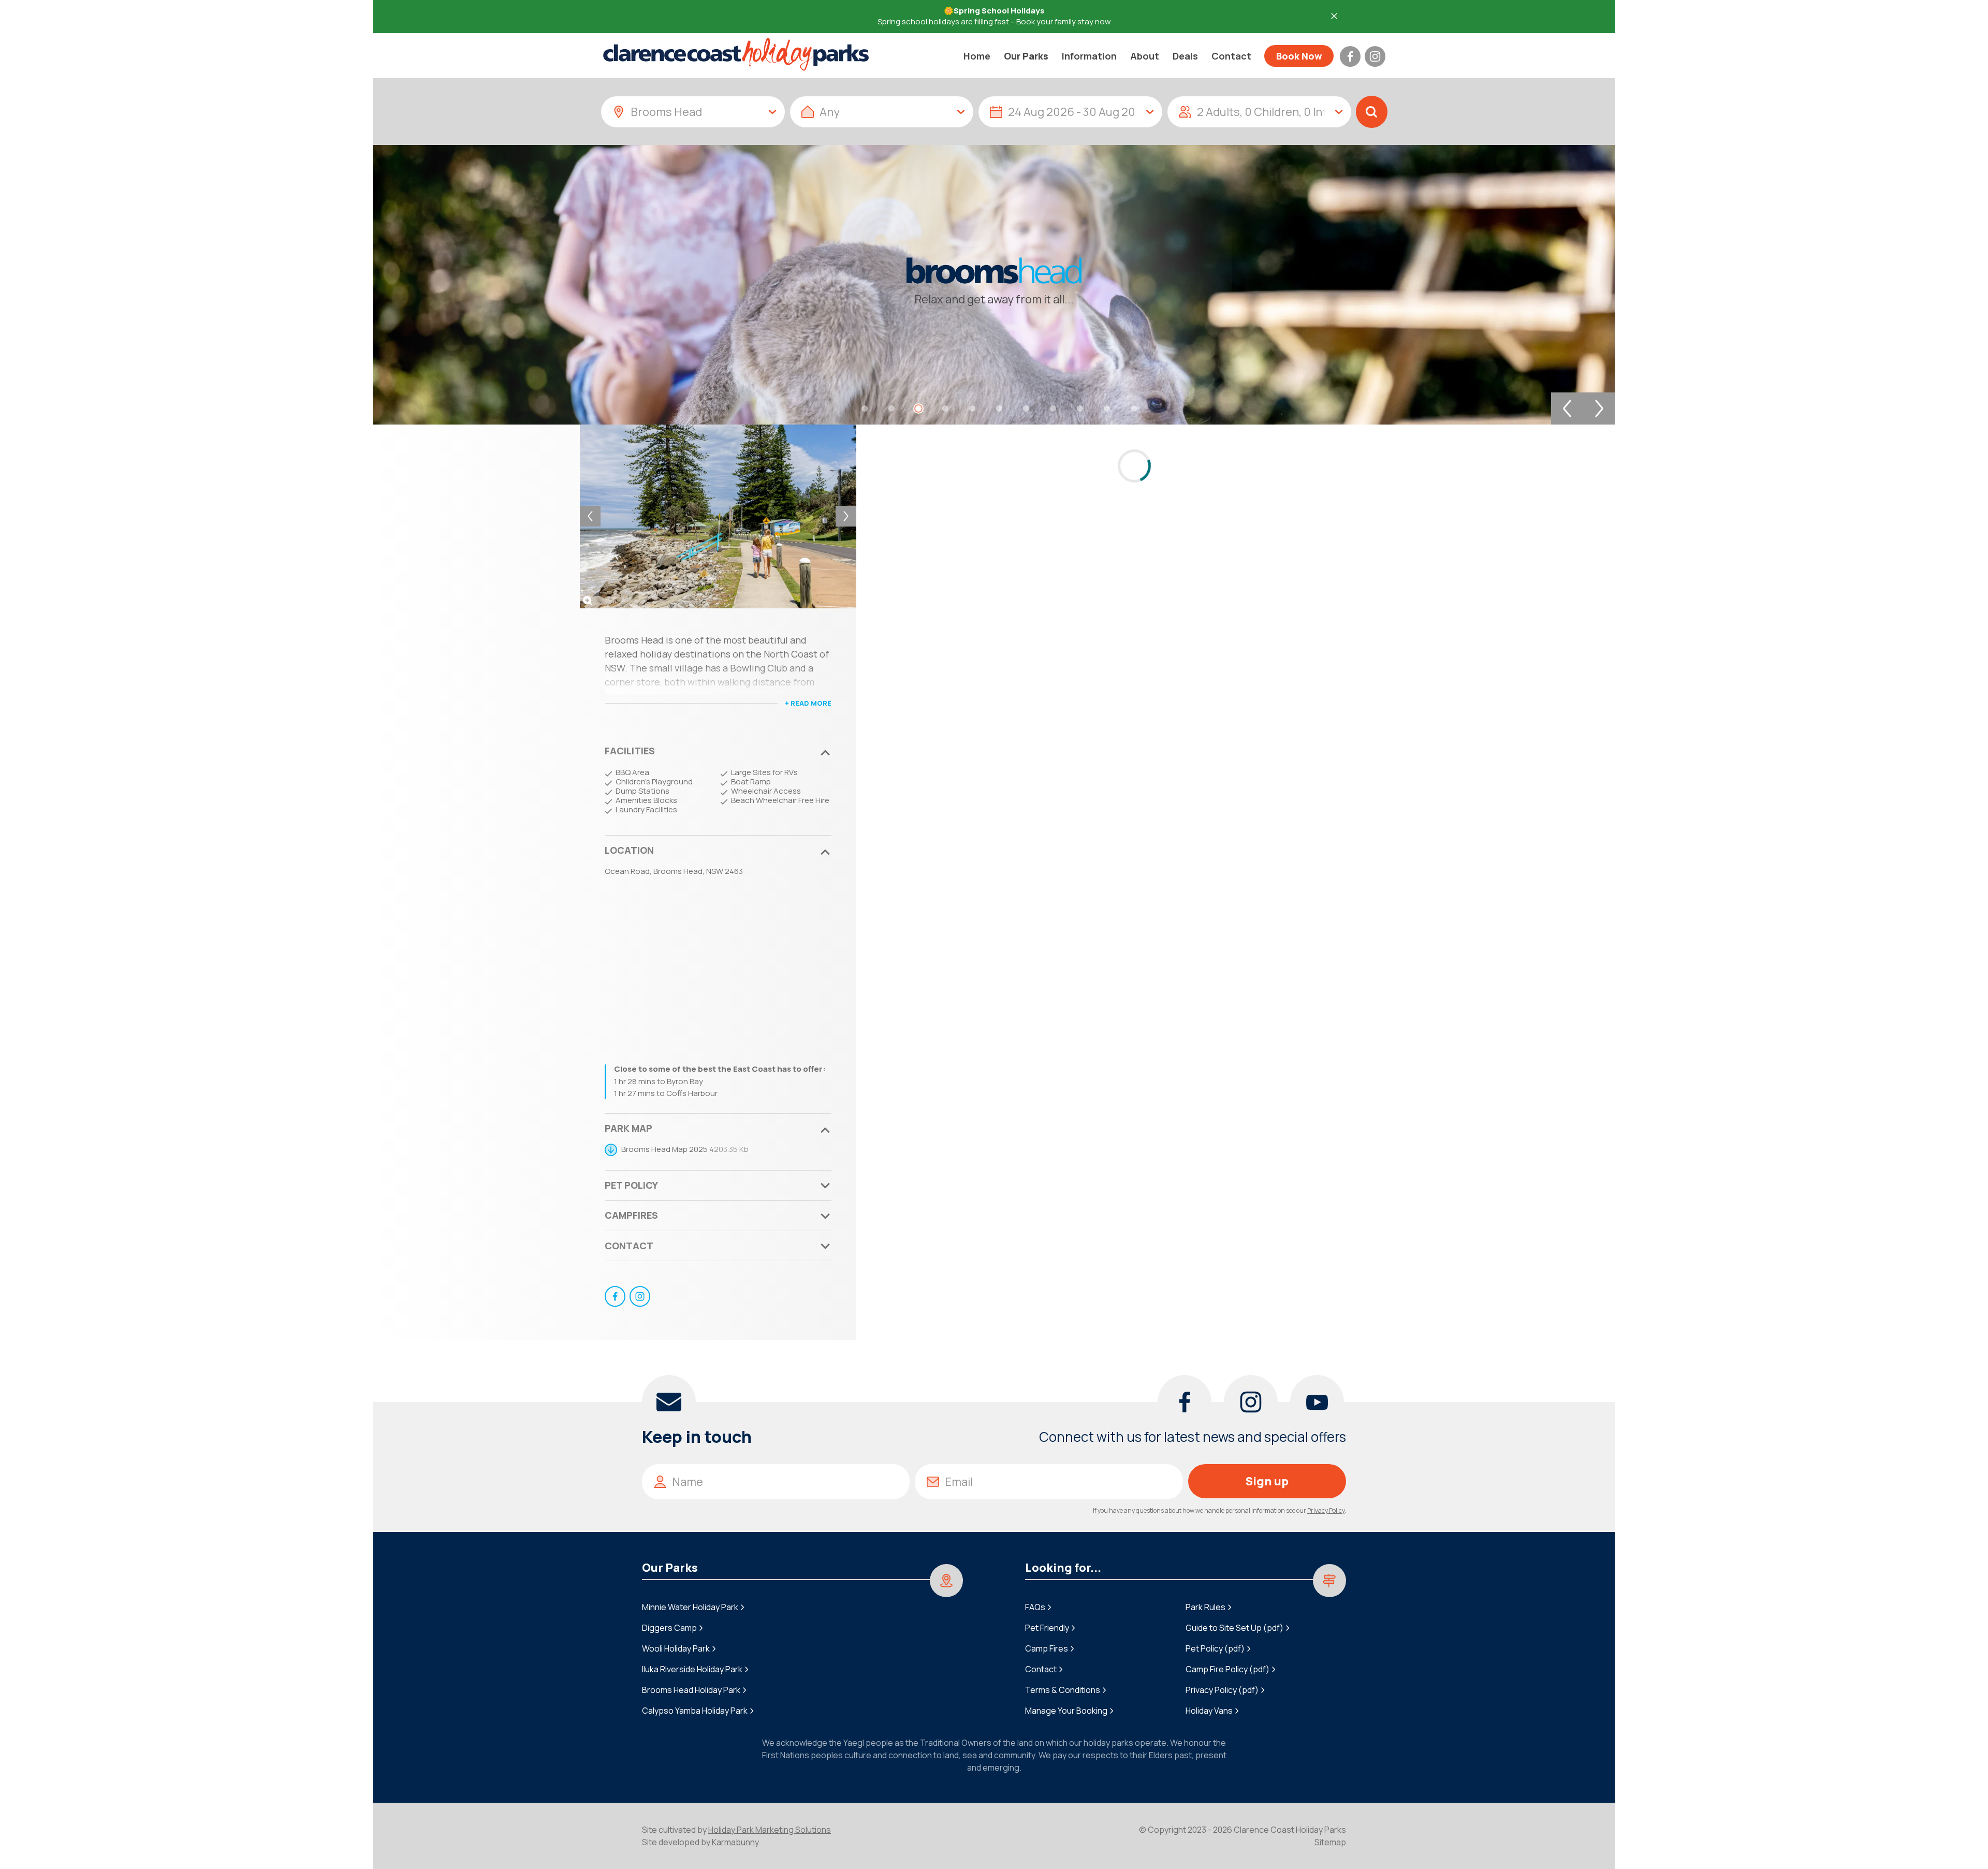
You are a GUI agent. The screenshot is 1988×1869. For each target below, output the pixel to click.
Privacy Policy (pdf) (1222, 1690)
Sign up (1267, 1481)
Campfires (631, 1215)
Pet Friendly (1047, 1628)
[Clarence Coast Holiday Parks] (736, 54)
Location (629, 850)
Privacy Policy (1326, 1510)
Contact (1231, 56)
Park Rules (1205, 1607)
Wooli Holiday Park (676, 1648)
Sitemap (1330, 1842)
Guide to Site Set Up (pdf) (1234, 1628)
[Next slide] (1599, 408)
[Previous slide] (1567, 408)
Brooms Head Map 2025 (664, 1149)
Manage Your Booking (1066, 1711)
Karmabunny (735, 1842)
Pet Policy (631, 1185)
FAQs (1035, 1607)
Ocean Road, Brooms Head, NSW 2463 (674, 871)
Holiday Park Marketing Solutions (770, 1830)
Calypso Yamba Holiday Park (695, 1711)
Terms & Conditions (1063, 1690)
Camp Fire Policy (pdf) (1227, 1669)
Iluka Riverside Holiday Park (692, 1669)
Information (1089, 56)
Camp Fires (1047, 1648)
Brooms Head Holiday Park (691, 1690)
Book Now (1299, 56)
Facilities (630, 751)
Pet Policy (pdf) (1215, 1648)
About (1145, 56)
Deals (1185, 56)
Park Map (628, 1128)
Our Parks (1026, 56)
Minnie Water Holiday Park (690, 1607)
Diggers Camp (669, 1628)
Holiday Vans (1209, 1711)
